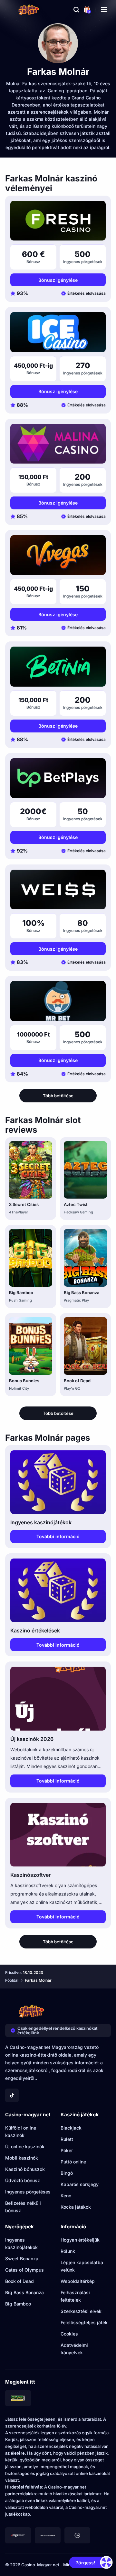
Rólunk (68, 2251)
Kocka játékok (76, 2207)
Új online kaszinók (25, 2147)
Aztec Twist (76, 1204)
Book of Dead (77, 1381)
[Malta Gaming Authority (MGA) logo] (18, 2535)
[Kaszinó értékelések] (58, 1590)
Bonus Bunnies (24, 1381)
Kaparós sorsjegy (80, 2184)
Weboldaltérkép (78, 2281)
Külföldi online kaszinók (21, 2131)
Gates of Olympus (24, 2270)
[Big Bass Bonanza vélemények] (85, 1258)
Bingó (67, 2173)
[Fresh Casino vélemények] (58, 221)
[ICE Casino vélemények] (58, 332)
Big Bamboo (21, 1293)
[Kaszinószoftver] (58, 1835)
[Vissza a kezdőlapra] (29, 10)
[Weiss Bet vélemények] (58, 889)
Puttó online (73, 2162)
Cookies (69, 2334)
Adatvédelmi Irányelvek (74, 2349)
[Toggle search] (76, 10)
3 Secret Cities (24, 1204)
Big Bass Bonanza (82, 1293)
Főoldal (12, 1980)
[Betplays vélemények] (58, 778)
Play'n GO (72, 1388)
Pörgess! (85, 2563)
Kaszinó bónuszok (25, 2169)
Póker (67, 2150)
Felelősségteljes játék (84, 2322)
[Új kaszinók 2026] (58, 1698)
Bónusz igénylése (58, 280)
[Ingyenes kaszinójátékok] (58, 1482)
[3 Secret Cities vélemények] (31, 1170)
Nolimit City (19, 1388)
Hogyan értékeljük (80, 2240)
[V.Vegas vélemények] (58, 555)
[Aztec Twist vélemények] (85, 1170)
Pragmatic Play (76, 1300)
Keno (66, 2196)
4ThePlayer (19, 1212)
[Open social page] (12, 2095)
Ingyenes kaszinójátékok (21, 2244)
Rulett (67, 2139)
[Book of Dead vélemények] (85, 1346)
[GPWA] (18, 2398)
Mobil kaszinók (22, 2158)
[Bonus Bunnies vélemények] (31, 1346)
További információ (58, 1536)
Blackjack (71, 2128)
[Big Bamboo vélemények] (31, 1258)
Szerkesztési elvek (81, 2311)
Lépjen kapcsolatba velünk (82, 2266)
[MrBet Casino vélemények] (58, 1001)
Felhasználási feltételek (75, 2296)
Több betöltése (58, 1096)
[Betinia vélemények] (58, 666)
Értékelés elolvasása (87, 293)
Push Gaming (20, 1300)
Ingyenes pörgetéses (28, 2192)
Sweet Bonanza (22, 2259)
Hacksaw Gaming (78, 1212)
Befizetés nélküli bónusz (23, 2207)
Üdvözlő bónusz (23, 2180)
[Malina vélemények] (58, 444)
